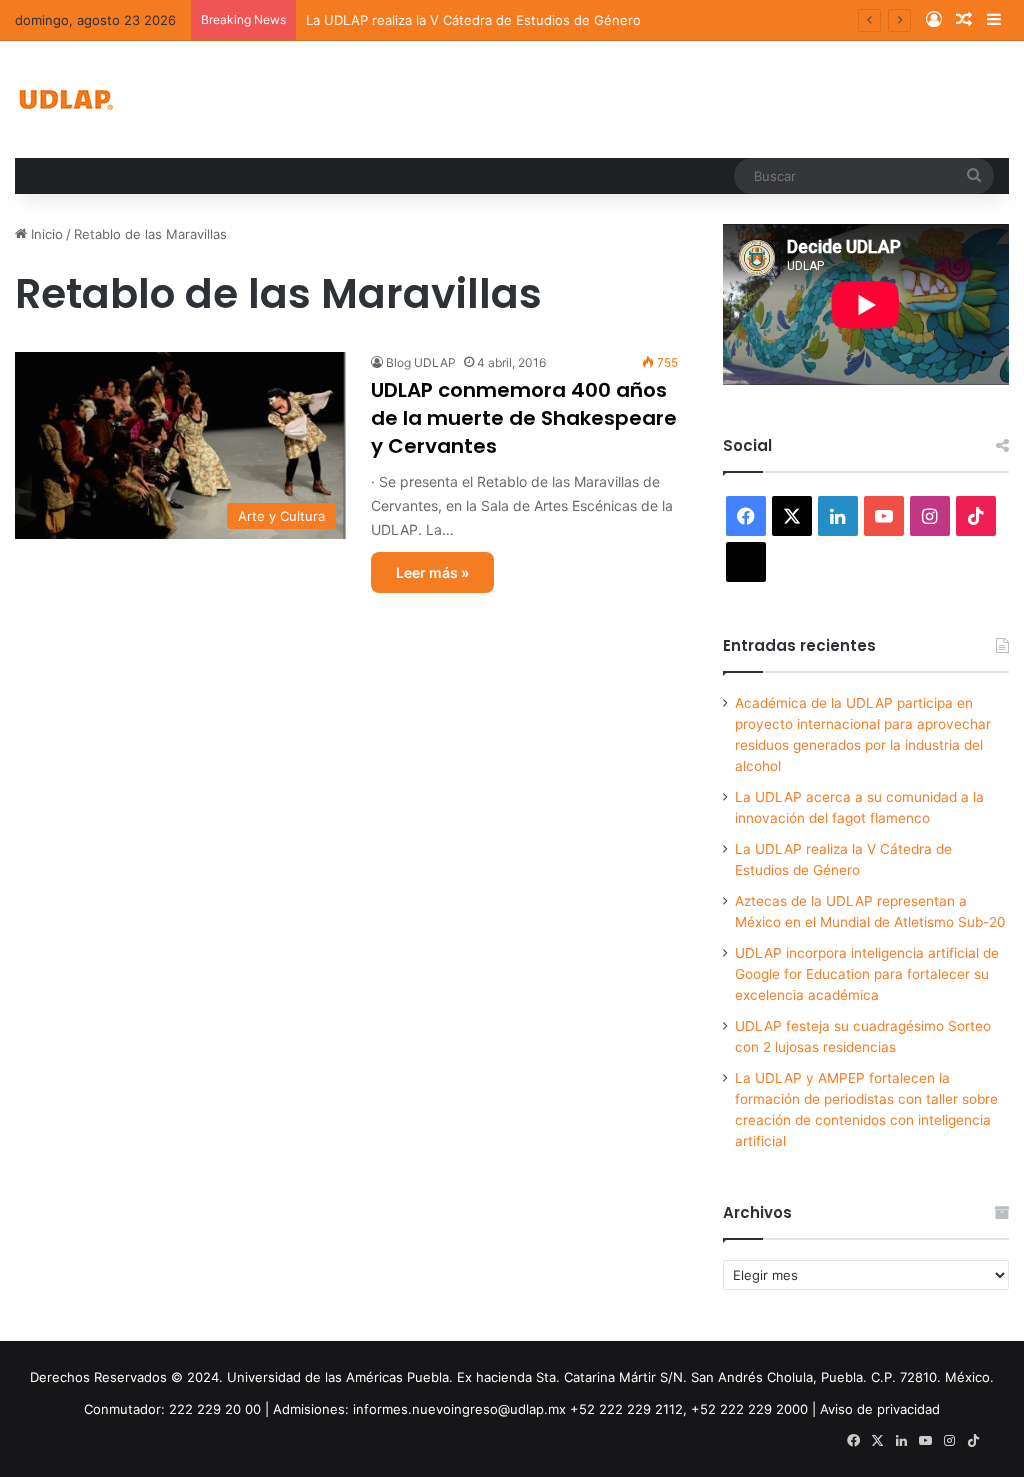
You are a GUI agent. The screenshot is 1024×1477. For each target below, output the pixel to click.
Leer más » (432, 572)
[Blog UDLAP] (65, 99)
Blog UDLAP (421, 362)
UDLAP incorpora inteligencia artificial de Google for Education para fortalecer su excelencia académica (867, 974)
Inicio (45, 234)
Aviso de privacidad (880, 1409)
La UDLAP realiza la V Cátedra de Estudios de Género (473, 20)
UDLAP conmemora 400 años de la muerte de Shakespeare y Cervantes (524, 418)
